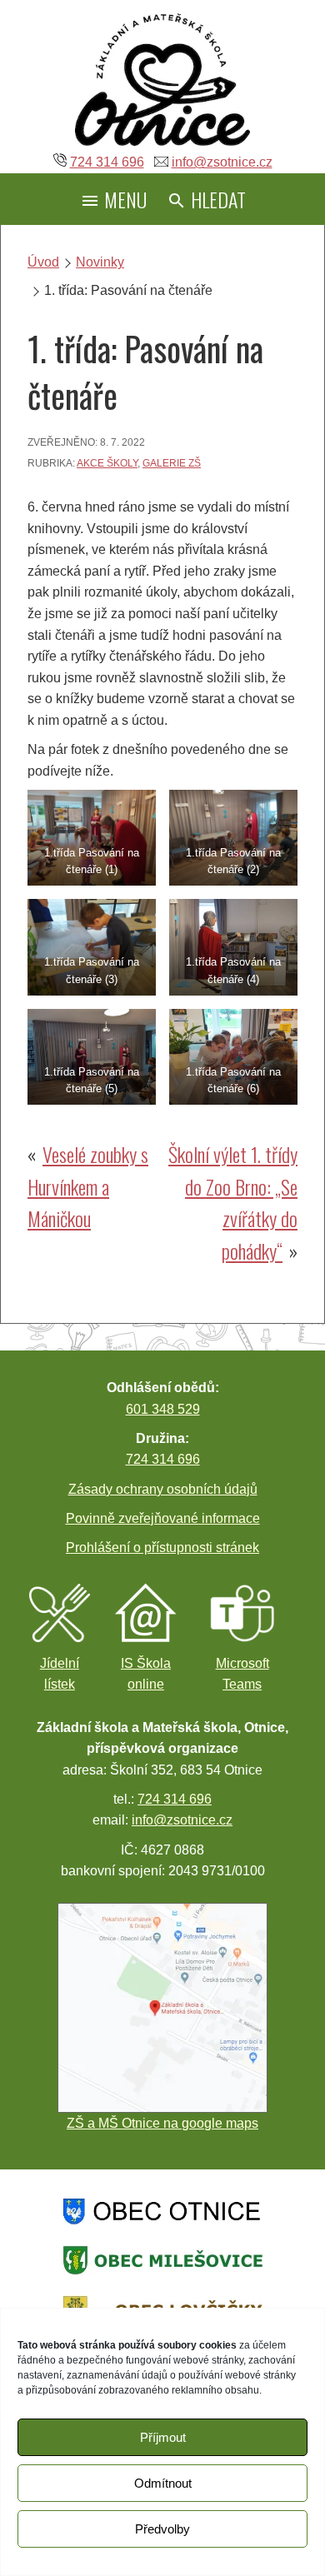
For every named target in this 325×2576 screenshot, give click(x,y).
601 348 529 (163, 1409)
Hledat (216, 199)
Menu (123, 199)
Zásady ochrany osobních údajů (163, 1489)
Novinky (100, 262)
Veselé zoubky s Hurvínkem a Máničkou (88, 1186)
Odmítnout (163, 2483)
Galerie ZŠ (172, 463)
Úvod (43, 262)
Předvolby (162, 2529)
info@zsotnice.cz (222, 162)
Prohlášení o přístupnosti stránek (162, 1548)
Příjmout (163, 2437)
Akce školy (107, 463)
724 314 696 (107, 162)
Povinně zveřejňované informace (163, 1518)
